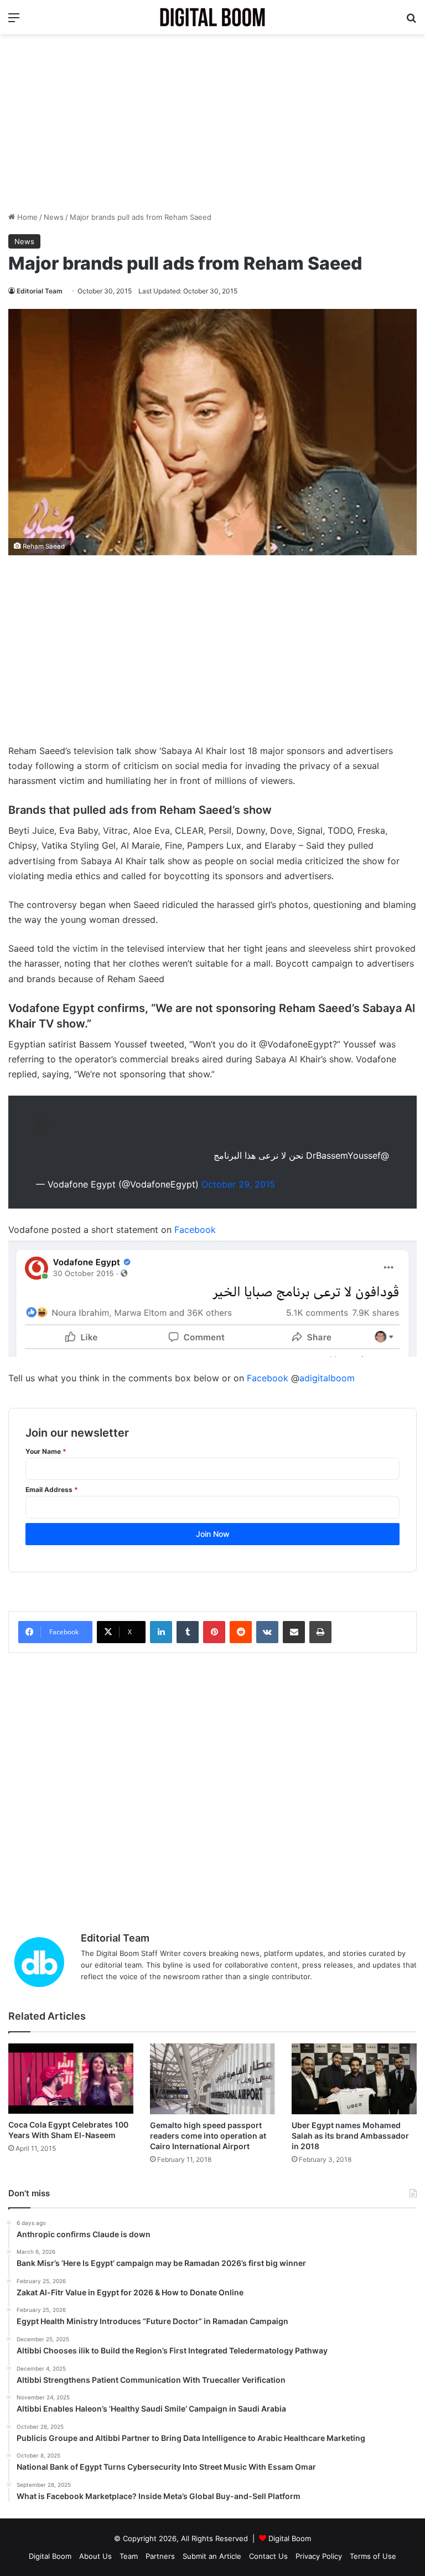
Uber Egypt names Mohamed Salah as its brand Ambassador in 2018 (350, 2136)
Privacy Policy (319, 2556)
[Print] (320, 1632)
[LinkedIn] (161, 1632)
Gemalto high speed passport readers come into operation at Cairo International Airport (208, 2136)
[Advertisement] (212, 123)
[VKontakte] (267, 1632)
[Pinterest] (214, 1632)
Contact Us (268, 2556)
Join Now (213, 1534)
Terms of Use (373, 2556)
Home (26, 217)
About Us (95, 2556)
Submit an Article (212, 2556)
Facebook (195, 1230)
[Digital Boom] (212, 17)
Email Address (52, 1490)
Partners (160, 2556)
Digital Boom (290, 2538)
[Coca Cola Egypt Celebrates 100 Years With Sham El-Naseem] (71, 2079)
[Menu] (14, 21)
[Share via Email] (294, 1632)
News (54, 217)
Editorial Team (40, 291)
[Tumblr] (188, 1632)
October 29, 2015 (238, 1184)
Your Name (46, 1451)
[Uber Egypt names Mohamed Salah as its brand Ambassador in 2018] (354, 2079)
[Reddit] (241, 1632)
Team (129, 2556)
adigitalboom (327, 1378)
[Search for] (411, 21)
